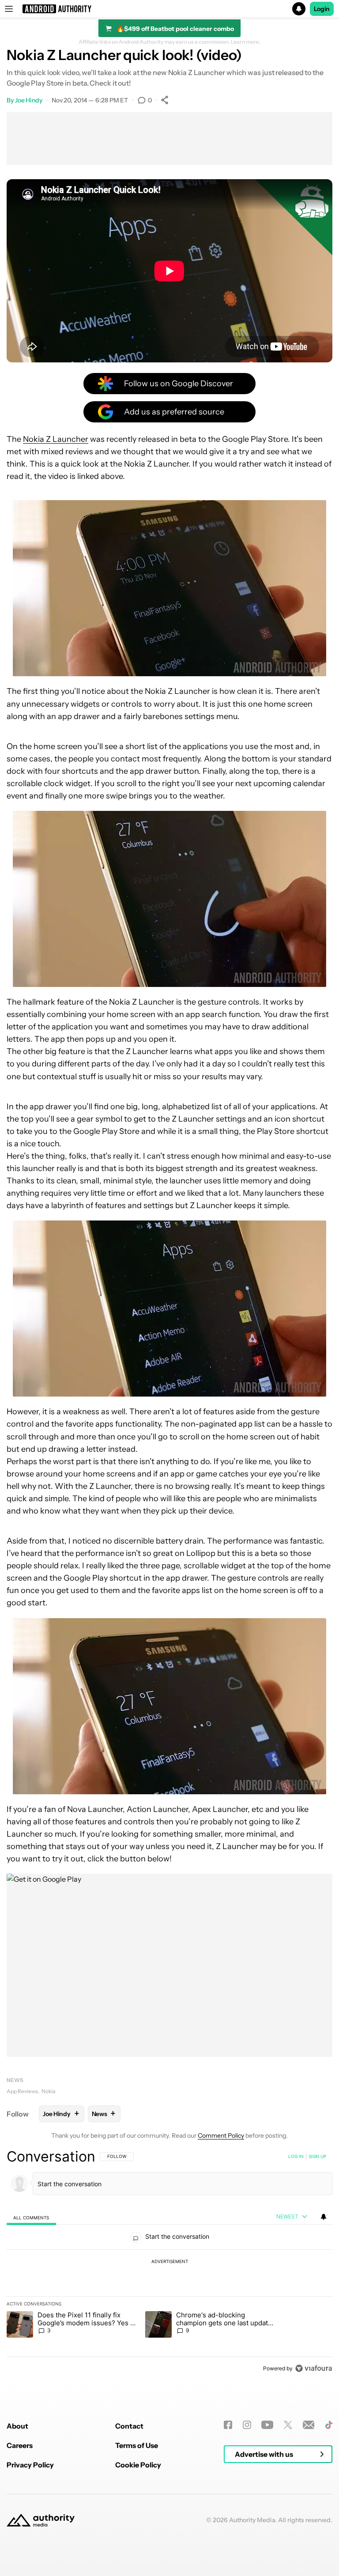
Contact (129, 2426)
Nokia (48, 2091)
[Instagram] (247, 2425)
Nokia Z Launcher (56, 439)
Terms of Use (137, 2445)
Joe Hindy (29, 100)
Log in (296, 2156)
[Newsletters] (309, 2425)
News (15, 2080)
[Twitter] (288, 2425)
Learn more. (246, 42)
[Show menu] (9, 9)
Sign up (317, 2156)
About (17, 2426)
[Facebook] (228, 2425)
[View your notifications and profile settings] (324, 2217)
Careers (20, 2445)
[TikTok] (329, 2425)
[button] (169, 9)
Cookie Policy (138, 2465)
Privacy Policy (30, 2465)
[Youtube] (267, 2425)
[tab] (31, 2217)
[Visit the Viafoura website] (314, 2368)
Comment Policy (221, 2135)
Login (322, 9)
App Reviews (22, 2091)
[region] (169, 2262)
